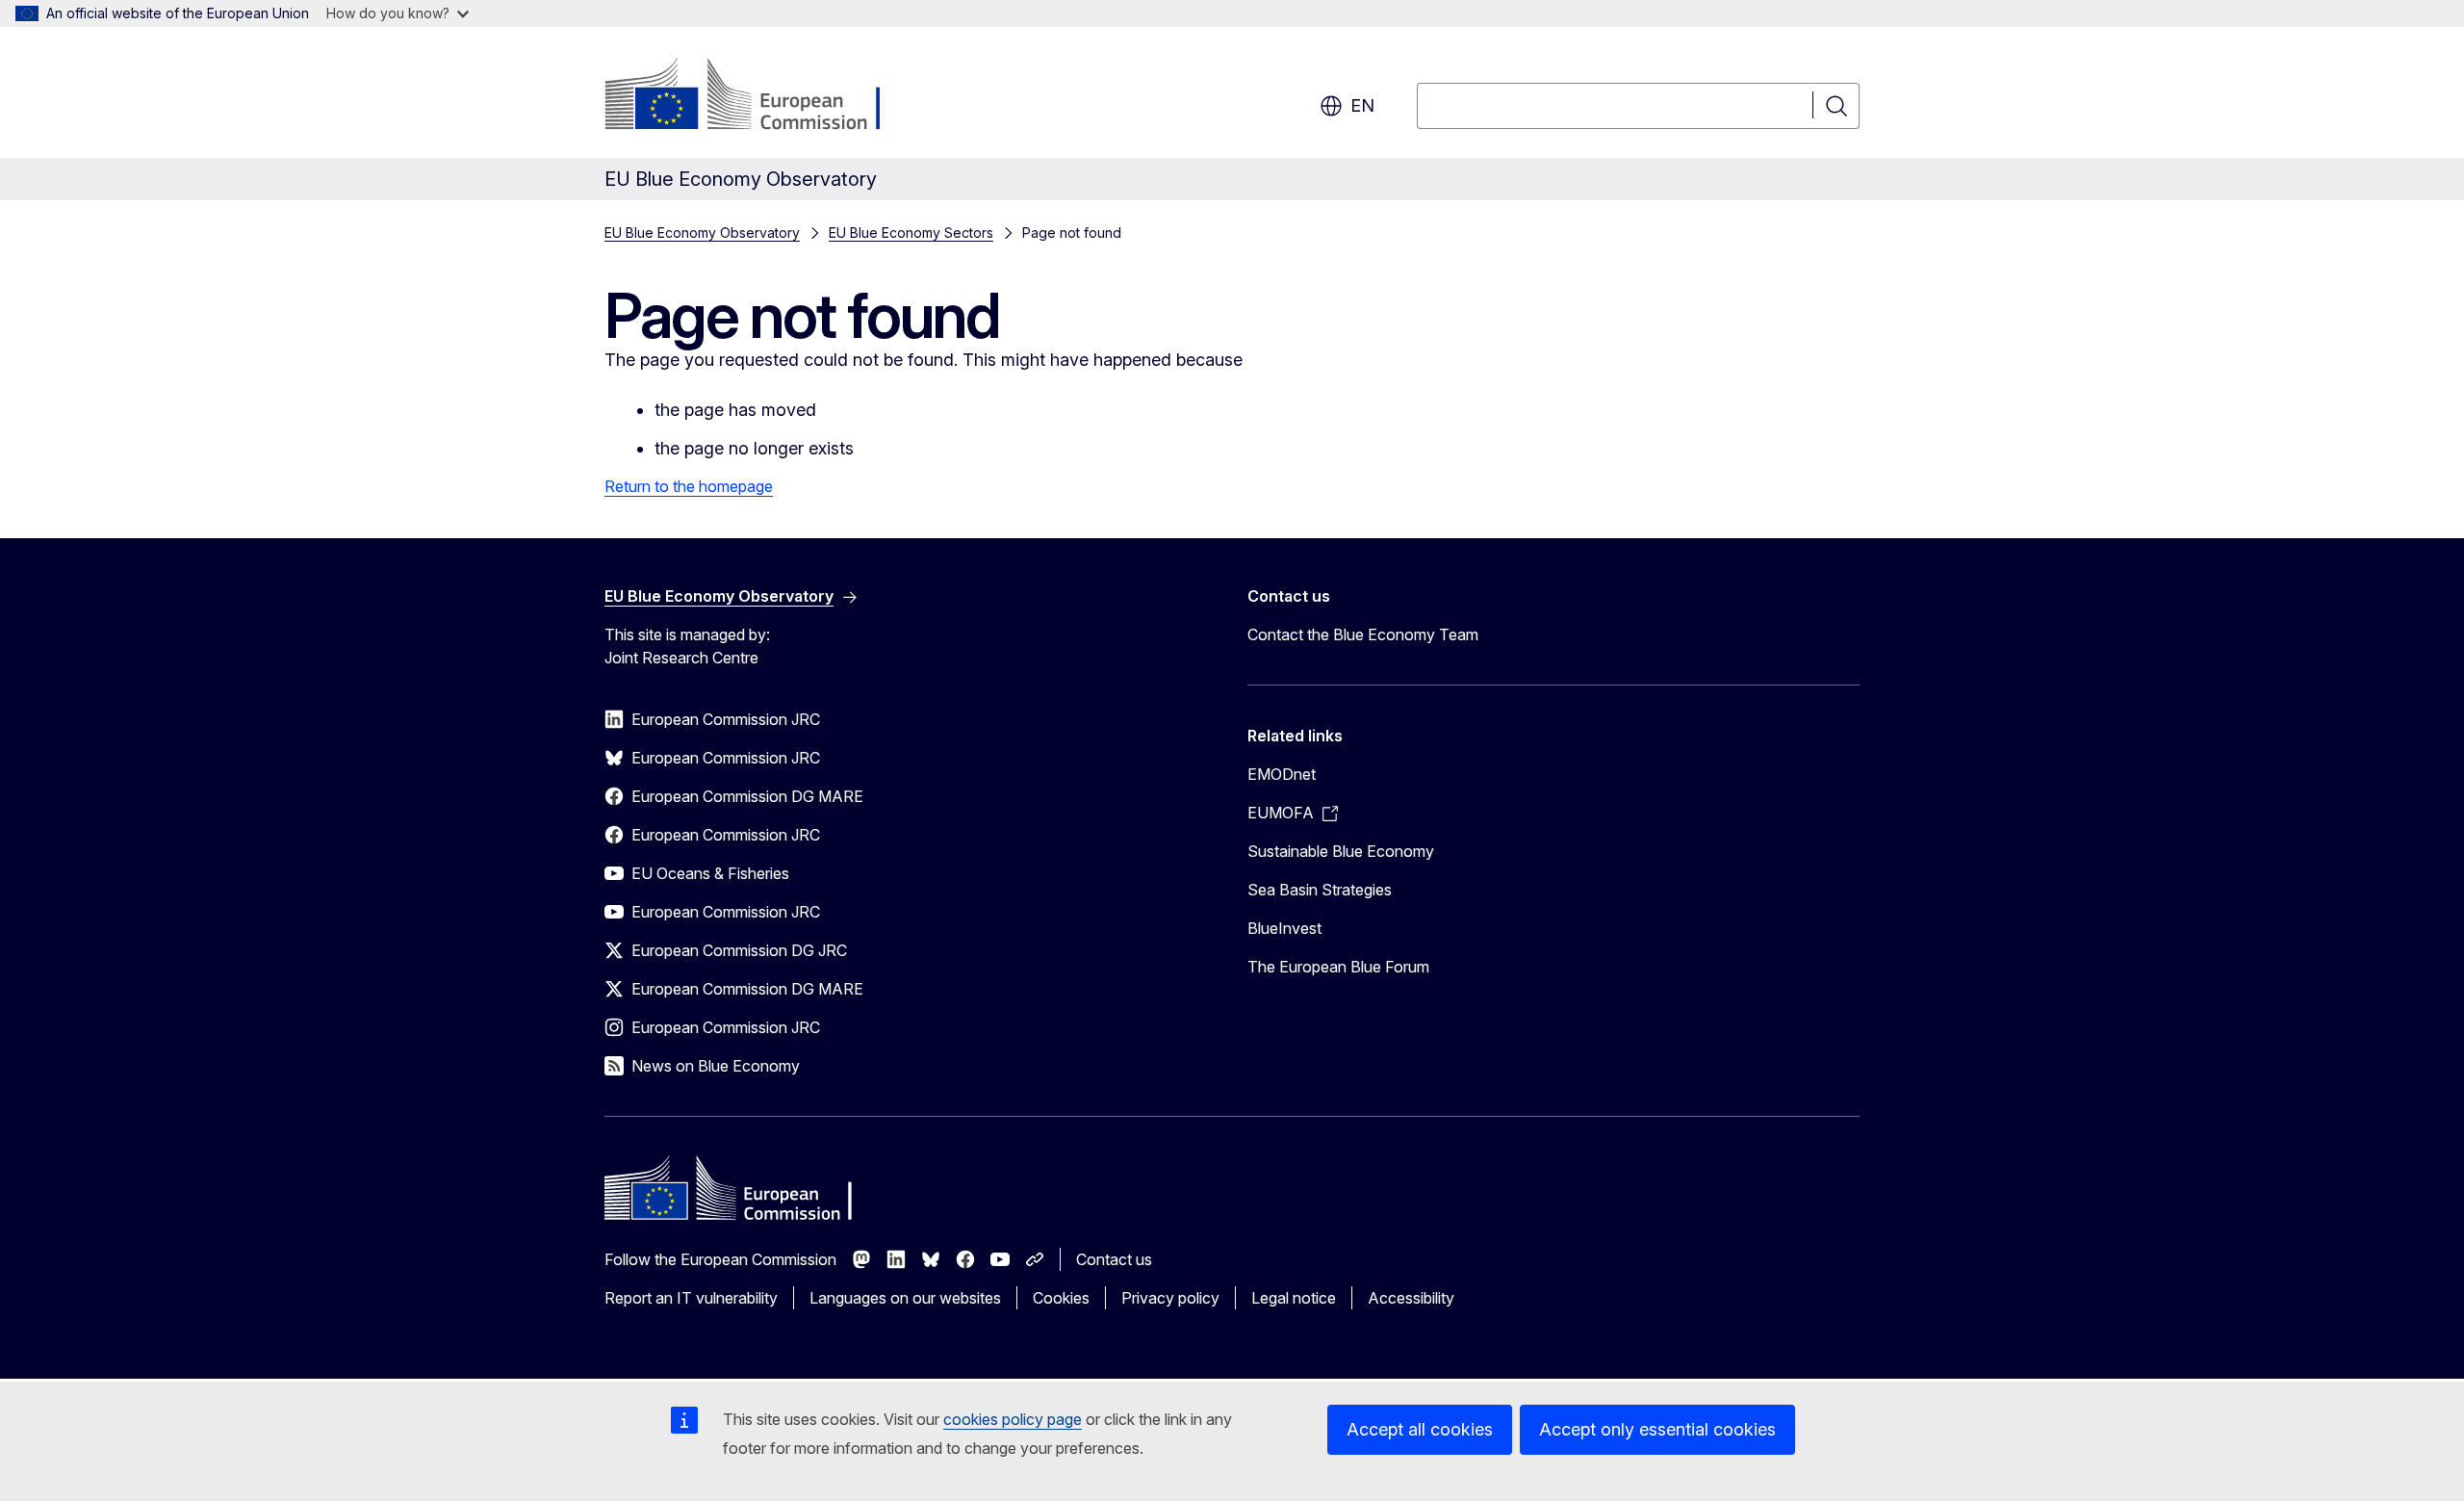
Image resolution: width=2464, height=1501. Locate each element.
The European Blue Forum (1338, 967)
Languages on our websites (905, 1298)
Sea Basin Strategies (1320, 890)
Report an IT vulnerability (691, 1298)
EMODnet (1282, 774)
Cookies (1061, 1298)
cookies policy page (1013, 1419)
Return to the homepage (689, 486)
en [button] (1362, 105)
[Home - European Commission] (760, 96)
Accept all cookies (1420, 1429)
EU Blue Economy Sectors (911, 233)
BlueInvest (1284, 928)
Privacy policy (1170, 1298)
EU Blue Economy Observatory (702, 233)
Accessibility (1411, 1298)
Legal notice (1294, 1298)
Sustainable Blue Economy (1341, 851)
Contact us (1114, 1259)
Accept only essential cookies (1657, 1429)
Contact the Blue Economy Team (1363, 634)
